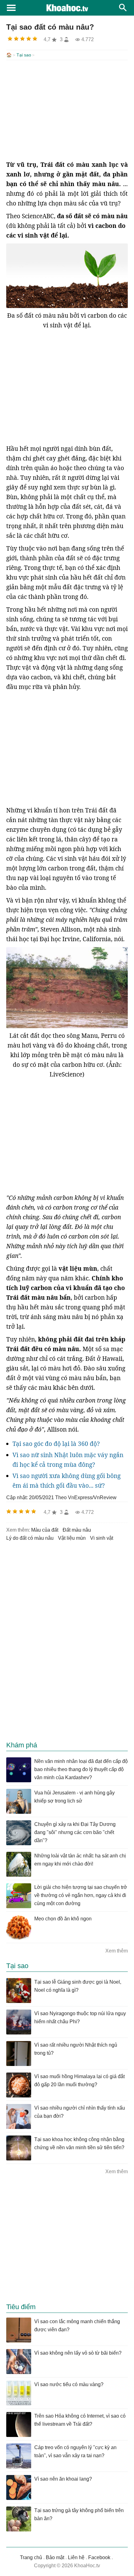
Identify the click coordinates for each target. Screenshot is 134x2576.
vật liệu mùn (72, 1538)
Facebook (99, 2557)
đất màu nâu (77, 1530)
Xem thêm (117, 1951)
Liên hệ (76, 2557)
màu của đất (45, 1530)
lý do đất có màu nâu (30, 1538)
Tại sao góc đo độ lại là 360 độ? (56, 1444)
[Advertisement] (67, 110)
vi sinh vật (102, 1538)
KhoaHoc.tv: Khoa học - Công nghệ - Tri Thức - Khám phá (67, 8)
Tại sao (24, 55)
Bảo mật (55, 2557)
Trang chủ (31, 2557)
